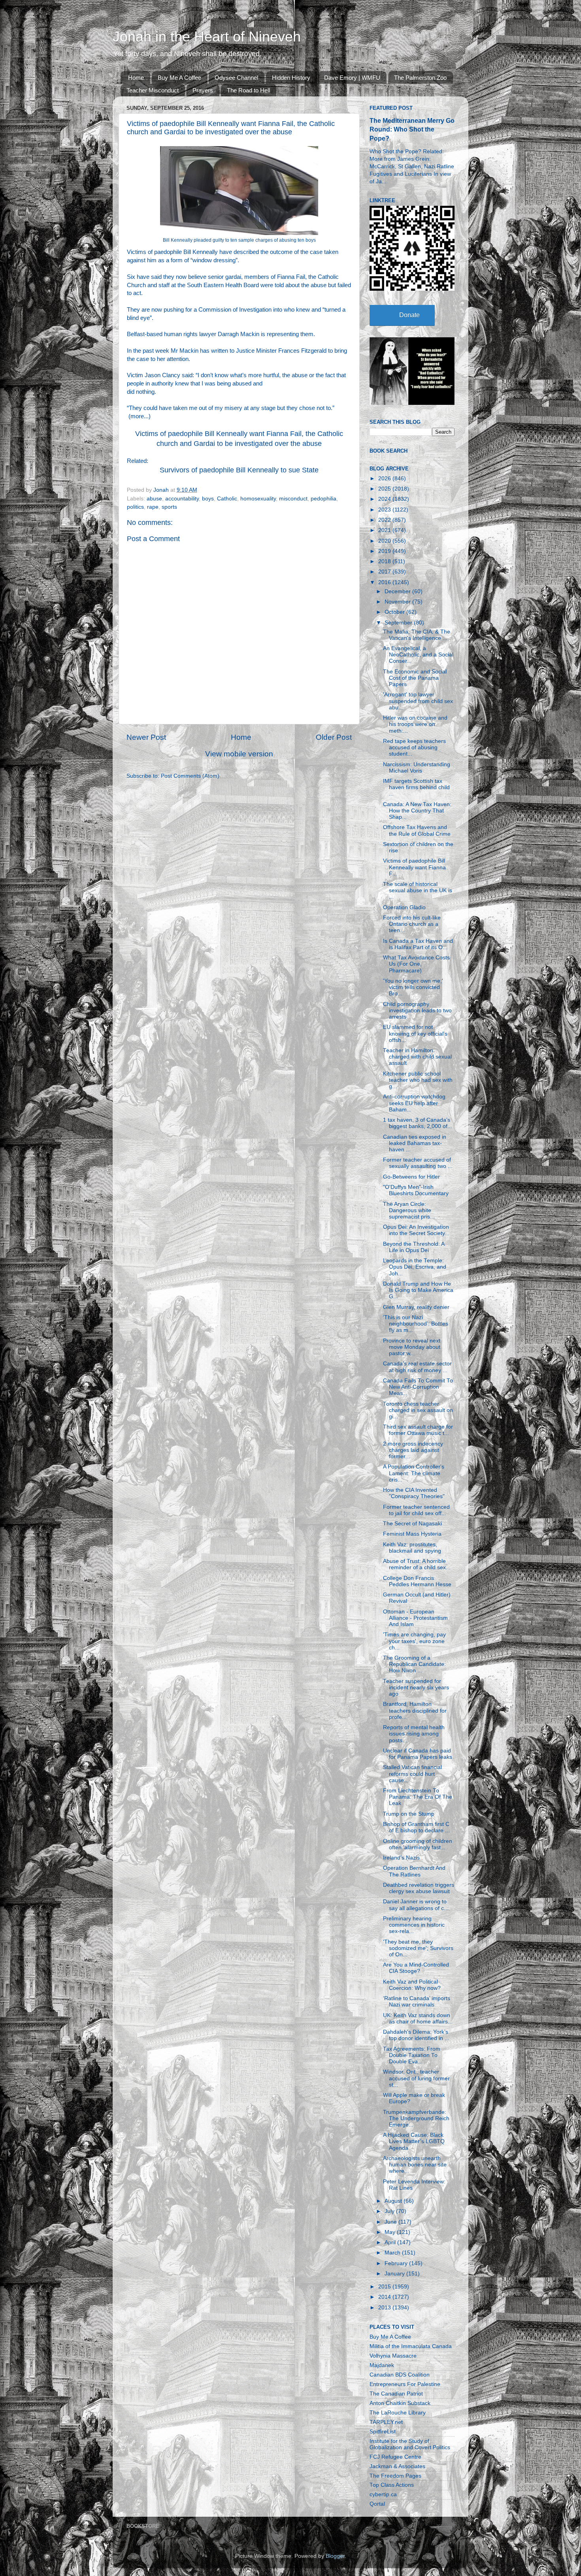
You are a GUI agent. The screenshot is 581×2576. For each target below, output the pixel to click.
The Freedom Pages (395, 2476)
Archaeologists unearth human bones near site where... (415, 2165)
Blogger (335, 2556)
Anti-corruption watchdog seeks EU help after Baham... (414, 1103)
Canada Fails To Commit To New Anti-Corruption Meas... (418, 1387)
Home (136, 78)
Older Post (334, 737)
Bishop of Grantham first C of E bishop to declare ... (416, 1827)
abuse (154, 499)
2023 (385, 510)
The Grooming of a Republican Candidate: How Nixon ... (414, 1664)
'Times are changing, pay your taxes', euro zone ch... (414, 1641)
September (399, 623)
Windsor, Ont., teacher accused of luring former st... (416, 2078)
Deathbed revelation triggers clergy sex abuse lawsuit (419, 1888)
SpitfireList (383, 2432)
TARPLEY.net (386, 2422)
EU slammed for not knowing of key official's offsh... (415, 1033)
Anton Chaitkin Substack (400, 2403)
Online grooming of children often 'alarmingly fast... (418, 1844)
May (391, 2232)
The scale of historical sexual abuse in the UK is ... (418, 890)
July (390, 2211)
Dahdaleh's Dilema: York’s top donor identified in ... (416, 2035)
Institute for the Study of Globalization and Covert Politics (410, 2444)
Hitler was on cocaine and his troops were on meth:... (415, 724)
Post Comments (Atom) (190, 776)
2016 (385, 582)
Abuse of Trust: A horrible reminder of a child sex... (417, 1564)
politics (135, 507)
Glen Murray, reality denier (416, 1307)
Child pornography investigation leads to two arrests (417, 1011)
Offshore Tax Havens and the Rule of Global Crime (417, 830)
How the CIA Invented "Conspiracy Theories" (414, 1493)
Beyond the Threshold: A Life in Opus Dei (414, 1247)
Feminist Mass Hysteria (412, 1534)
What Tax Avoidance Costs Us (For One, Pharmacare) (416, 964)
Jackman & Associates (397, 2466)
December (398, 591)
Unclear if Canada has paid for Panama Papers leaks (418, 1754)
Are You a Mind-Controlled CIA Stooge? (416, 1968)
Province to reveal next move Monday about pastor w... (412, 1347)
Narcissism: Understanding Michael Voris (417, 768)
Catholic (227, 499)
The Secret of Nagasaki (412, 1524)
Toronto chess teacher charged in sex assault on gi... (418, 1410)
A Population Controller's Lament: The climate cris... (414, 1473)
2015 (385, 2287)
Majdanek (382, 2365)
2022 (385, 520)
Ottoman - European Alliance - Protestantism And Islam (415, 1618)
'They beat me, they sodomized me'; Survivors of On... (418, 1948)
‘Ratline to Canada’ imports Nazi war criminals (417, 2002)
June (391, 2222)
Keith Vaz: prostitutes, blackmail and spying (412, 1548)
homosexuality (258, 499)
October (395, 612)
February (397, 2263)
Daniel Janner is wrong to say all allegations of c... (416, 1905)
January (395, 2274)
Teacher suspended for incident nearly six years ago (416, 1688)
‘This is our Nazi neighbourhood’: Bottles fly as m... (416, 1324)
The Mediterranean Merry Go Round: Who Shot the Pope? (412, 129)
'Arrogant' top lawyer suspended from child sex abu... (418, 701)
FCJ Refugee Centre (395, 2457)
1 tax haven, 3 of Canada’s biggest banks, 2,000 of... (418, 1123)
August (394, 2201)
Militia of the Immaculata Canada (411, 2346)
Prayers (203, 90)
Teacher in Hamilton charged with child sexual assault (417, 1057)
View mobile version (239, 754)
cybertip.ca (383, 2494)
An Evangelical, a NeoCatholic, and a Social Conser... (418, 655)
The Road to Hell (248, 90)
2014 (385, 2297)
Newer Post (146, 737)
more (137, 416)
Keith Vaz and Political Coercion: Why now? (412, 1985)
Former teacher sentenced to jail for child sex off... (416, 1510)
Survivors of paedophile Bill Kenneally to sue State (239, 470)
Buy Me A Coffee (179, 78)
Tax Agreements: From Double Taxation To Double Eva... (412, 2055)
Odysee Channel (236, 78)
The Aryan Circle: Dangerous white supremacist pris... (409, 1210)
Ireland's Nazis (401, 1858)
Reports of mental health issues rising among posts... (414, 1734)
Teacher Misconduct (153, 90)
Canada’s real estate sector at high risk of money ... (417, 1367)
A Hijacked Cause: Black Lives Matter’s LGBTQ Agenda (414, 2141)
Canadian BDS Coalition (400, 2375)
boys (208, 499)
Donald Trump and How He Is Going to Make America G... (418, 1290)
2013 (385, 2308)
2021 (385, 530)
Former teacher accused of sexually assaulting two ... (418, 1163)
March (393, 2253)
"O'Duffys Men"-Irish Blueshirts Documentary (416, 1190)
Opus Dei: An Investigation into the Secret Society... (416, 1230)
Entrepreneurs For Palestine (405, 2384)
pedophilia (324, 499)
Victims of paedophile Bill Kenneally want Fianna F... (414, 867)
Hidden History (291, 78)
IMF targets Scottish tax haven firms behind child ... (416, 787)
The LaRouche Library (398, 2413)
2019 (385, 551)
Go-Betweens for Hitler (411, 1177)
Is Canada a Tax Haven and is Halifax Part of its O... (418, 944)
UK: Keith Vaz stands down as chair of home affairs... (418, 2018)
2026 (385, 479)
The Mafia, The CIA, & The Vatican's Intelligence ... (417, 635)
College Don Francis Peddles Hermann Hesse (417, 1581)
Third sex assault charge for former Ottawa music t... (418, 1430)
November (398, 602)
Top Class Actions (392, 2485)
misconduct (293, 499)
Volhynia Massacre (393, 2356)
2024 (385, 499)
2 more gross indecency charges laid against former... (413, 1450)
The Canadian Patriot (396, 2394)
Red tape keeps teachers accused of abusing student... (414, 747)
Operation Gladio (404, 907)
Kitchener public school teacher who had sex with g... (418, 1080)
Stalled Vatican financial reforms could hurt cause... (412, 1774)
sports (169, 507)
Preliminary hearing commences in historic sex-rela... (414, 1925)
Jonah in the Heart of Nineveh (207, 37)
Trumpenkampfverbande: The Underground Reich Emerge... (416, 2118)
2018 (385, 561)
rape (153, 507)
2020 (385, 541)
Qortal (377, 2504)
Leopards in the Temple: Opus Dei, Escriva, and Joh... (415, 1267)
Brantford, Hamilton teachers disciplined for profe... (415, 1710)
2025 (385, 489)
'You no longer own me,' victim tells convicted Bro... (413, 987)
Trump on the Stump (409, 1814)
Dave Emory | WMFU (352, 78)
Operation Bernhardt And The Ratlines (414, 1871)
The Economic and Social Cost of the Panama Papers (415, 678)
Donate (409, 315)
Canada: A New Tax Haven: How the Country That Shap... (417, 811)
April (391, 2242)
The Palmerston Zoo (420, 78)
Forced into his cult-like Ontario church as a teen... (412, 924)
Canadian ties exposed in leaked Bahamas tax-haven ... (415, 1143)
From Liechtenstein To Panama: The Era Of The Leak (418, 1797)
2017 (385, 572)
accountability (182, 499)
